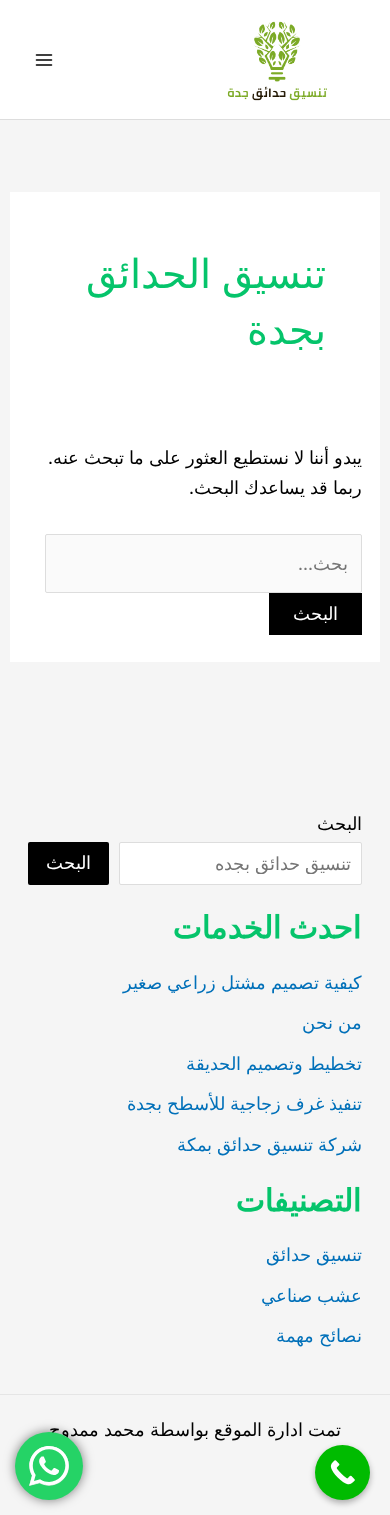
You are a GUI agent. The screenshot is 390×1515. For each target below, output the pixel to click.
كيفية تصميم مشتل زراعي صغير (242, 982)
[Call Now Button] (342, 1472)
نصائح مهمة (319, 1335)
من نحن (332, 1022)
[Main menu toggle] (43, 59)
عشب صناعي (311, 1295)
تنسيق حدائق (314, 1254)
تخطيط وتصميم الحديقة (274, 1063)
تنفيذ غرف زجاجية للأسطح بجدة (244, 1103)
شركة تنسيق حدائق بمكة (269, 1144)
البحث (339, 823)
